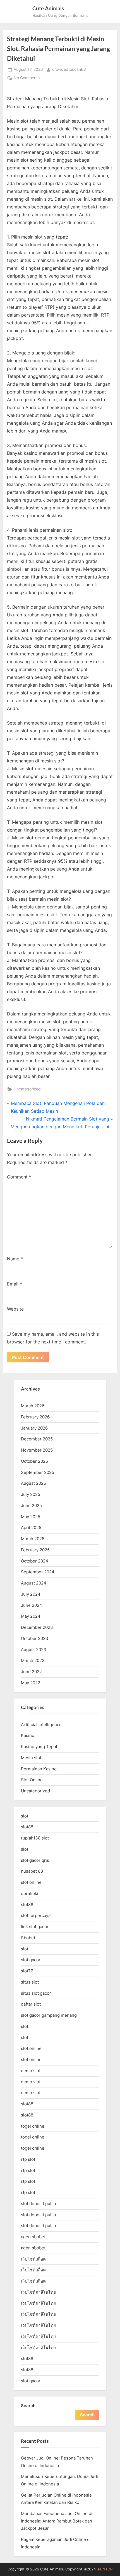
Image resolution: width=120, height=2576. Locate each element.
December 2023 (37, 1627)
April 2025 (31, 1528)
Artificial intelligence (41, 1725)
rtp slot (28, 2159)
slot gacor (31, 1960)
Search (28, 2406)
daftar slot (31, 2004)
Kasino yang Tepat (39, 1747)
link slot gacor (35, 1927)
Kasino (28, 1735)
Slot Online (32, 1780)
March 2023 (33, 1660)
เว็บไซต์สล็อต (33, 2259)
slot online (31, 1882)
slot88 (27, 1827)
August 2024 (34, 1583)
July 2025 (31, 1494)
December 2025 (37, 1439)
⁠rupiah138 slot (35, 1838)
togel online (33, 2126)
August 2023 (34, 1650)
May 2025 (31, 1517)
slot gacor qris (35, 1860)
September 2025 (38, 1472)
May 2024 (31, 1616)
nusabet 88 (32, 1871)
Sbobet (28, 1938)
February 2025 (35, 1550)
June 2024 (32, 1605)
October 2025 (34, 1461)
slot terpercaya (36, 1915)
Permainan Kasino (39, 1769)
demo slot (31, 2071)
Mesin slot (31, 1758)
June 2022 (31, 1672)
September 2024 (38, 1572)
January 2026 (34, 1428)
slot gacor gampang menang (49, 2015)
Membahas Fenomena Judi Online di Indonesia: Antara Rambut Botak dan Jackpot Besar (57, 2521)
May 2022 (31, 1683)
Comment (19, 1177)
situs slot (30, 1982)
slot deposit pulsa (38, 2204)
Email (15, 1284)
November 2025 (37, 1450)
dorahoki (30, 1893)
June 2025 (31, 1505)
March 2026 (33, 1406)
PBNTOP (105, 2569)
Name (15, 1259)
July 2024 (31, 1594)
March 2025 (33, 1539)
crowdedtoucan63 (69, 69)
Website (15, 1309)
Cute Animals (48, 8)
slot (25, 1816)
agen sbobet (33, 2237)
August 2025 (33, 1483)
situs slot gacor (36, 1993)
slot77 (27, 1971)
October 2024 (35, 1561)
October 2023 (35, 1638)
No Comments (27, 78)
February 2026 (35, 1417)
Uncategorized (27, 1089)
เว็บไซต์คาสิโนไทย (38, 2292)
